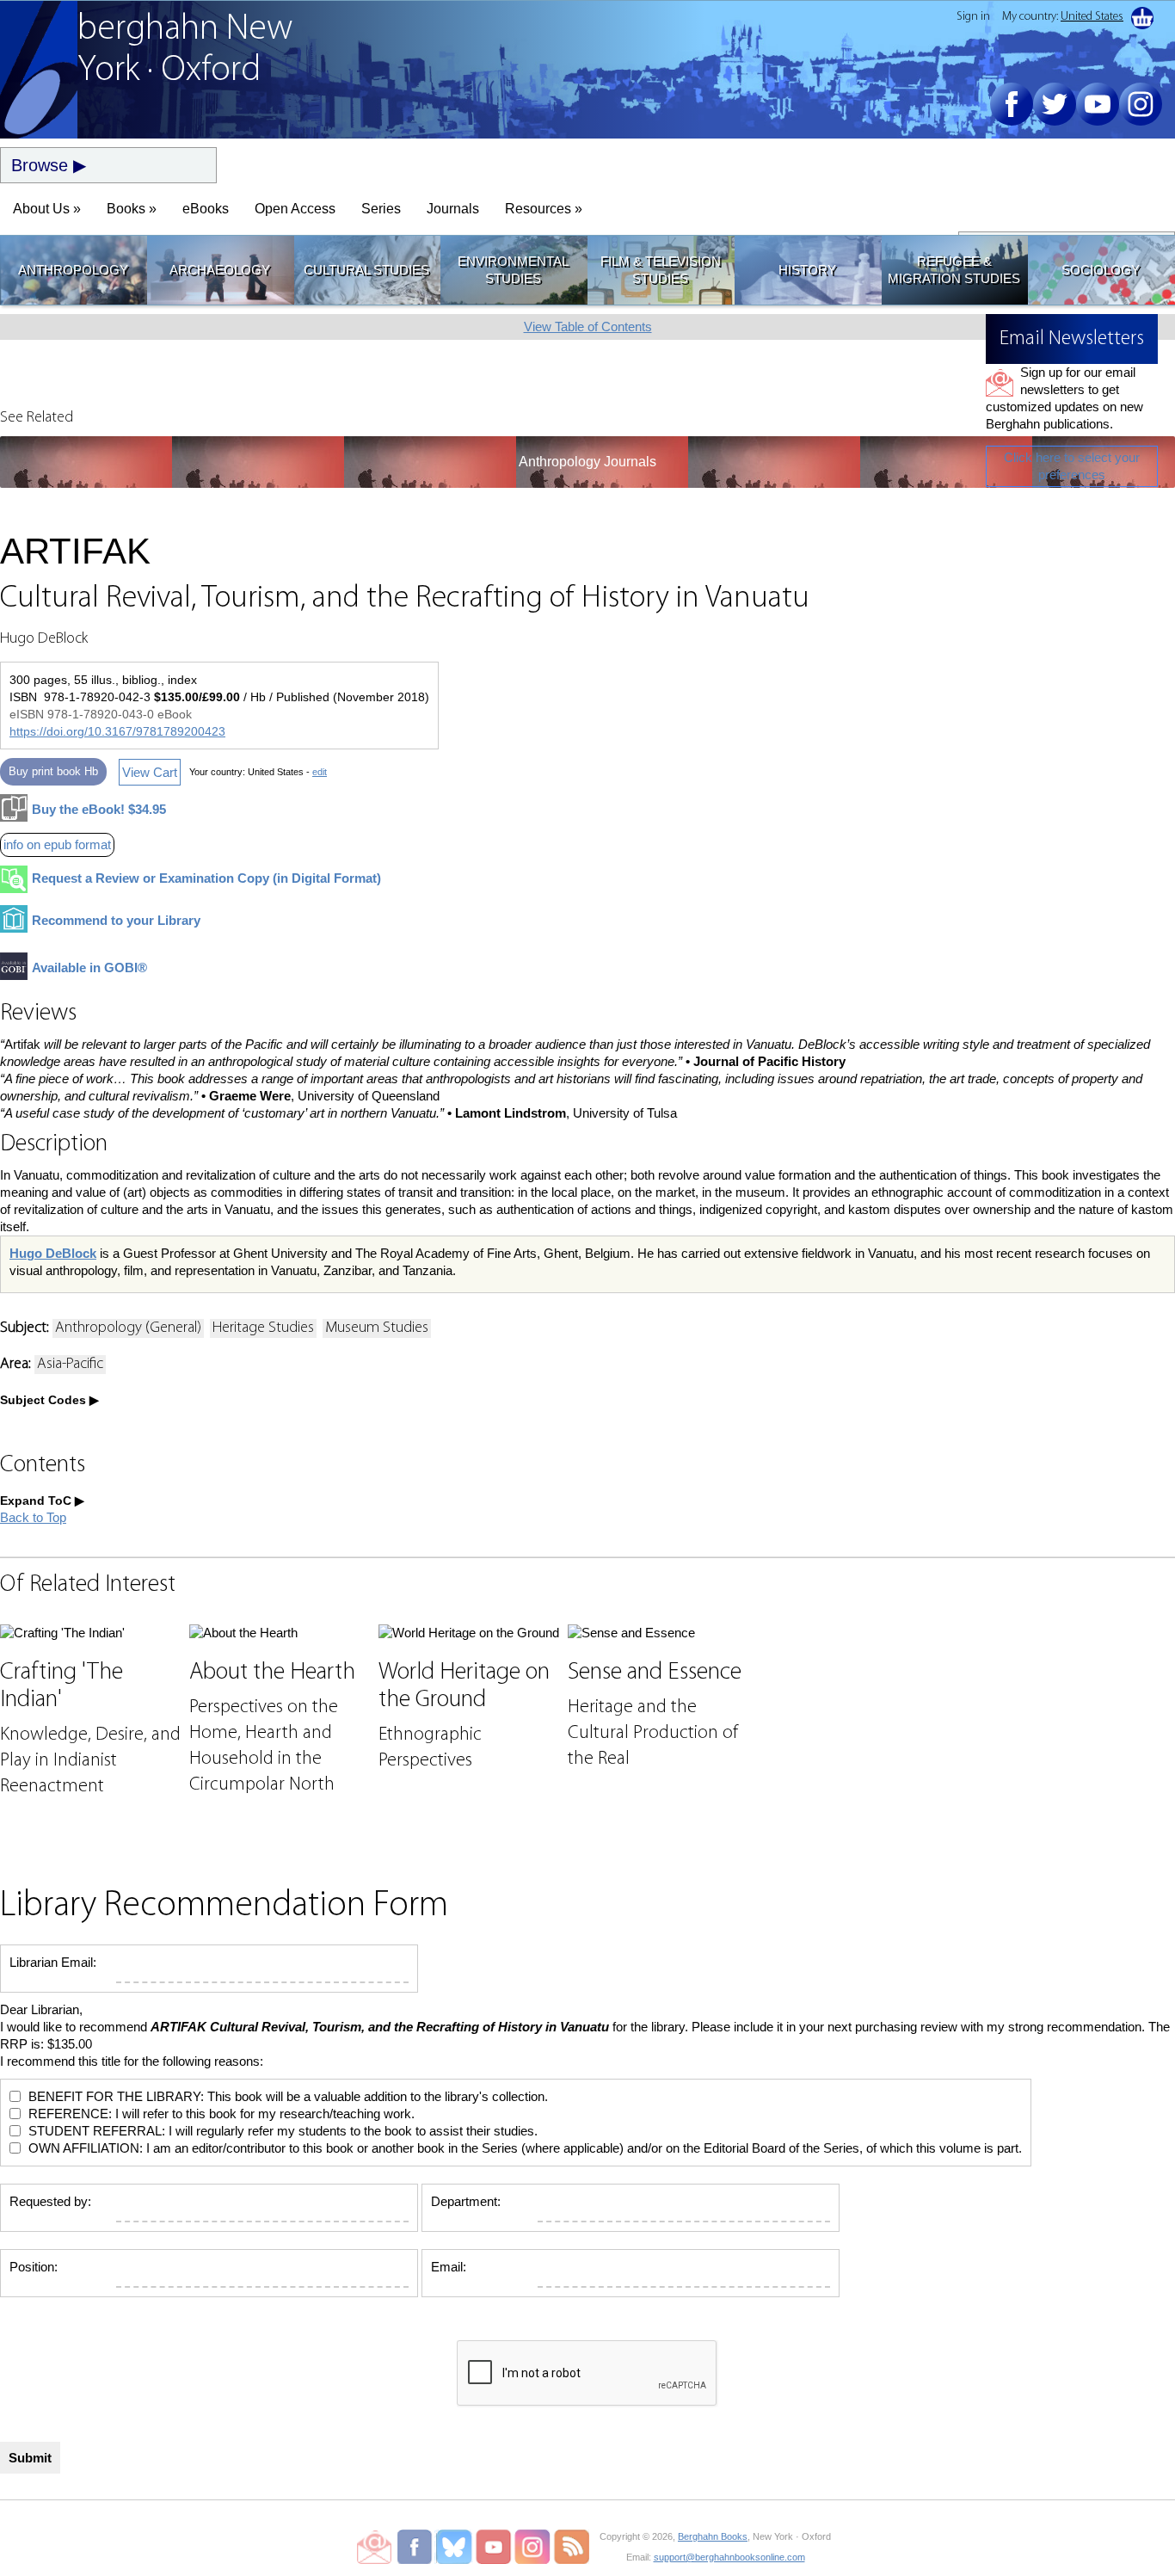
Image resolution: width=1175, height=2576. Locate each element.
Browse (40, 165)
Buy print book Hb (53, 771)
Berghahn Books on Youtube (494, 2547)
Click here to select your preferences (1072, 466)
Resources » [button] (544, 209)
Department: (466, 2201)
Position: (34, 2267)
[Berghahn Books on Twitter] (1055, 104)
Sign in (973, 17)
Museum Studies (377, 1328)
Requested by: (50, 2201)
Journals (453, 209)
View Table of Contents (588, 327)
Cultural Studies (366, 270)
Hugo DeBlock (53, 1253)
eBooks (206, 209)
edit (320, 772)
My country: (1063, 17)
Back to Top (33, 1517)
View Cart (150, 772)
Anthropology (73, 270)
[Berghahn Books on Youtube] (1098, 104)
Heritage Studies (263, 1328)
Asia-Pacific (70, 1365)
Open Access (295, 209)
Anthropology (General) (128, 1328)
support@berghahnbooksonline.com (729, 2557)
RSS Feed (572, 2547)
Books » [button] (132, 209)
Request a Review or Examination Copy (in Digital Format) (206, 878)
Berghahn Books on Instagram (533, 2547)
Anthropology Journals (587, 462)
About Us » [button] (47, 209)
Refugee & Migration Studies (954, 270)
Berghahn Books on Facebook (417, 2547)
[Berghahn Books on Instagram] (1141, 104)
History (807, 270)
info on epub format (57, 844)
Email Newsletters (374, 2547)
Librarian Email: (53, 1962)
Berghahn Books (713, 2536)
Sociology (1101, 270)
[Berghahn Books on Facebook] (1012, 104)
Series (381, 209)
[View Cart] (1142, 18)
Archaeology (220, 270)
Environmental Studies (513, 270)
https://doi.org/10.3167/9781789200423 (117, 731)
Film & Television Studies (661, 270)
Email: (449, 2267)
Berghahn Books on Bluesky (455, 2547)
